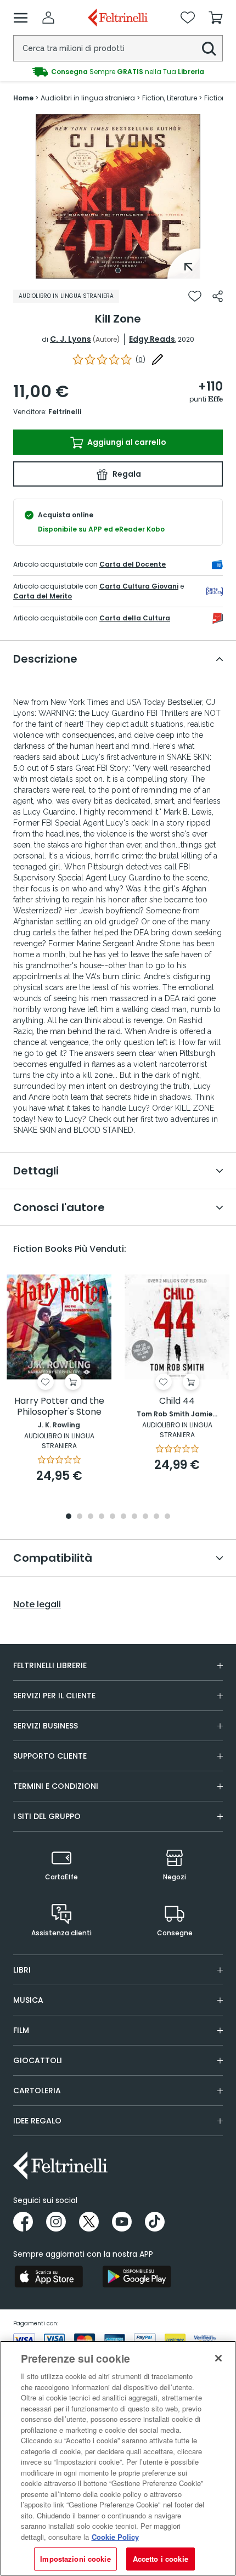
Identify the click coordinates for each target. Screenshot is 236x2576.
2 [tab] (80, 1517)
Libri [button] (22, 1970)
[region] (118, 2458)
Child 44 (177, 1401)
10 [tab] (167, 1517)
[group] (118, 72)
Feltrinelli (65, 412)
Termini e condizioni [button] (56, 1786)
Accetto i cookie (161, 2559)
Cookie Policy (115, 2537)
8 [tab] (145, 1517)
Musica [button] (28, 2000)
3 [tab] (91, 1517)
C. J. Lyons (71, 339)
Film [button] (21, 2030)
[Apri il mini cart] (216, 18)
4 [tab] (102, 1517)
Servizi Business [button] (46, 1726)
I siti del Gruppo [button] (47, 1816)
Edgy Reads (152, 339)
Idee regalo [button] (37, 2121)
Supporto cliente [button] (50, 1756)
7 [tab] (135, 1517)
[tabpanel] (118, 196)
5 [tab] (113, 1517)
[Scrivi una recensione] (158, 359)
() (141, 360)
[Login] (48, 18)
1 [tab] (118, 270)
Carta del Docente (133, 564)
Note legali (37, 1605)
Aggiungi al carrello (126, 442)
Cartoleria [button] (37, 2091)
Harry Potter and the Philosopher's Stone (59, 1407)
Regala (126, 474)
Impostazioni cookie (75, 2559)
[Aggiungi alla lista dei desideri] (195, 296)
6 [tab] (123, 1517)
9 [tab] (156, 1517)
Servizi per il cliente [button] (54, 1696)
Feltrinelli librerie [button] (50, 1665)
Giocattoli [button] (38, 2060)
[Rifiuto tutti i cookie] (218, 2358)
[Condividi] (218, 296)
